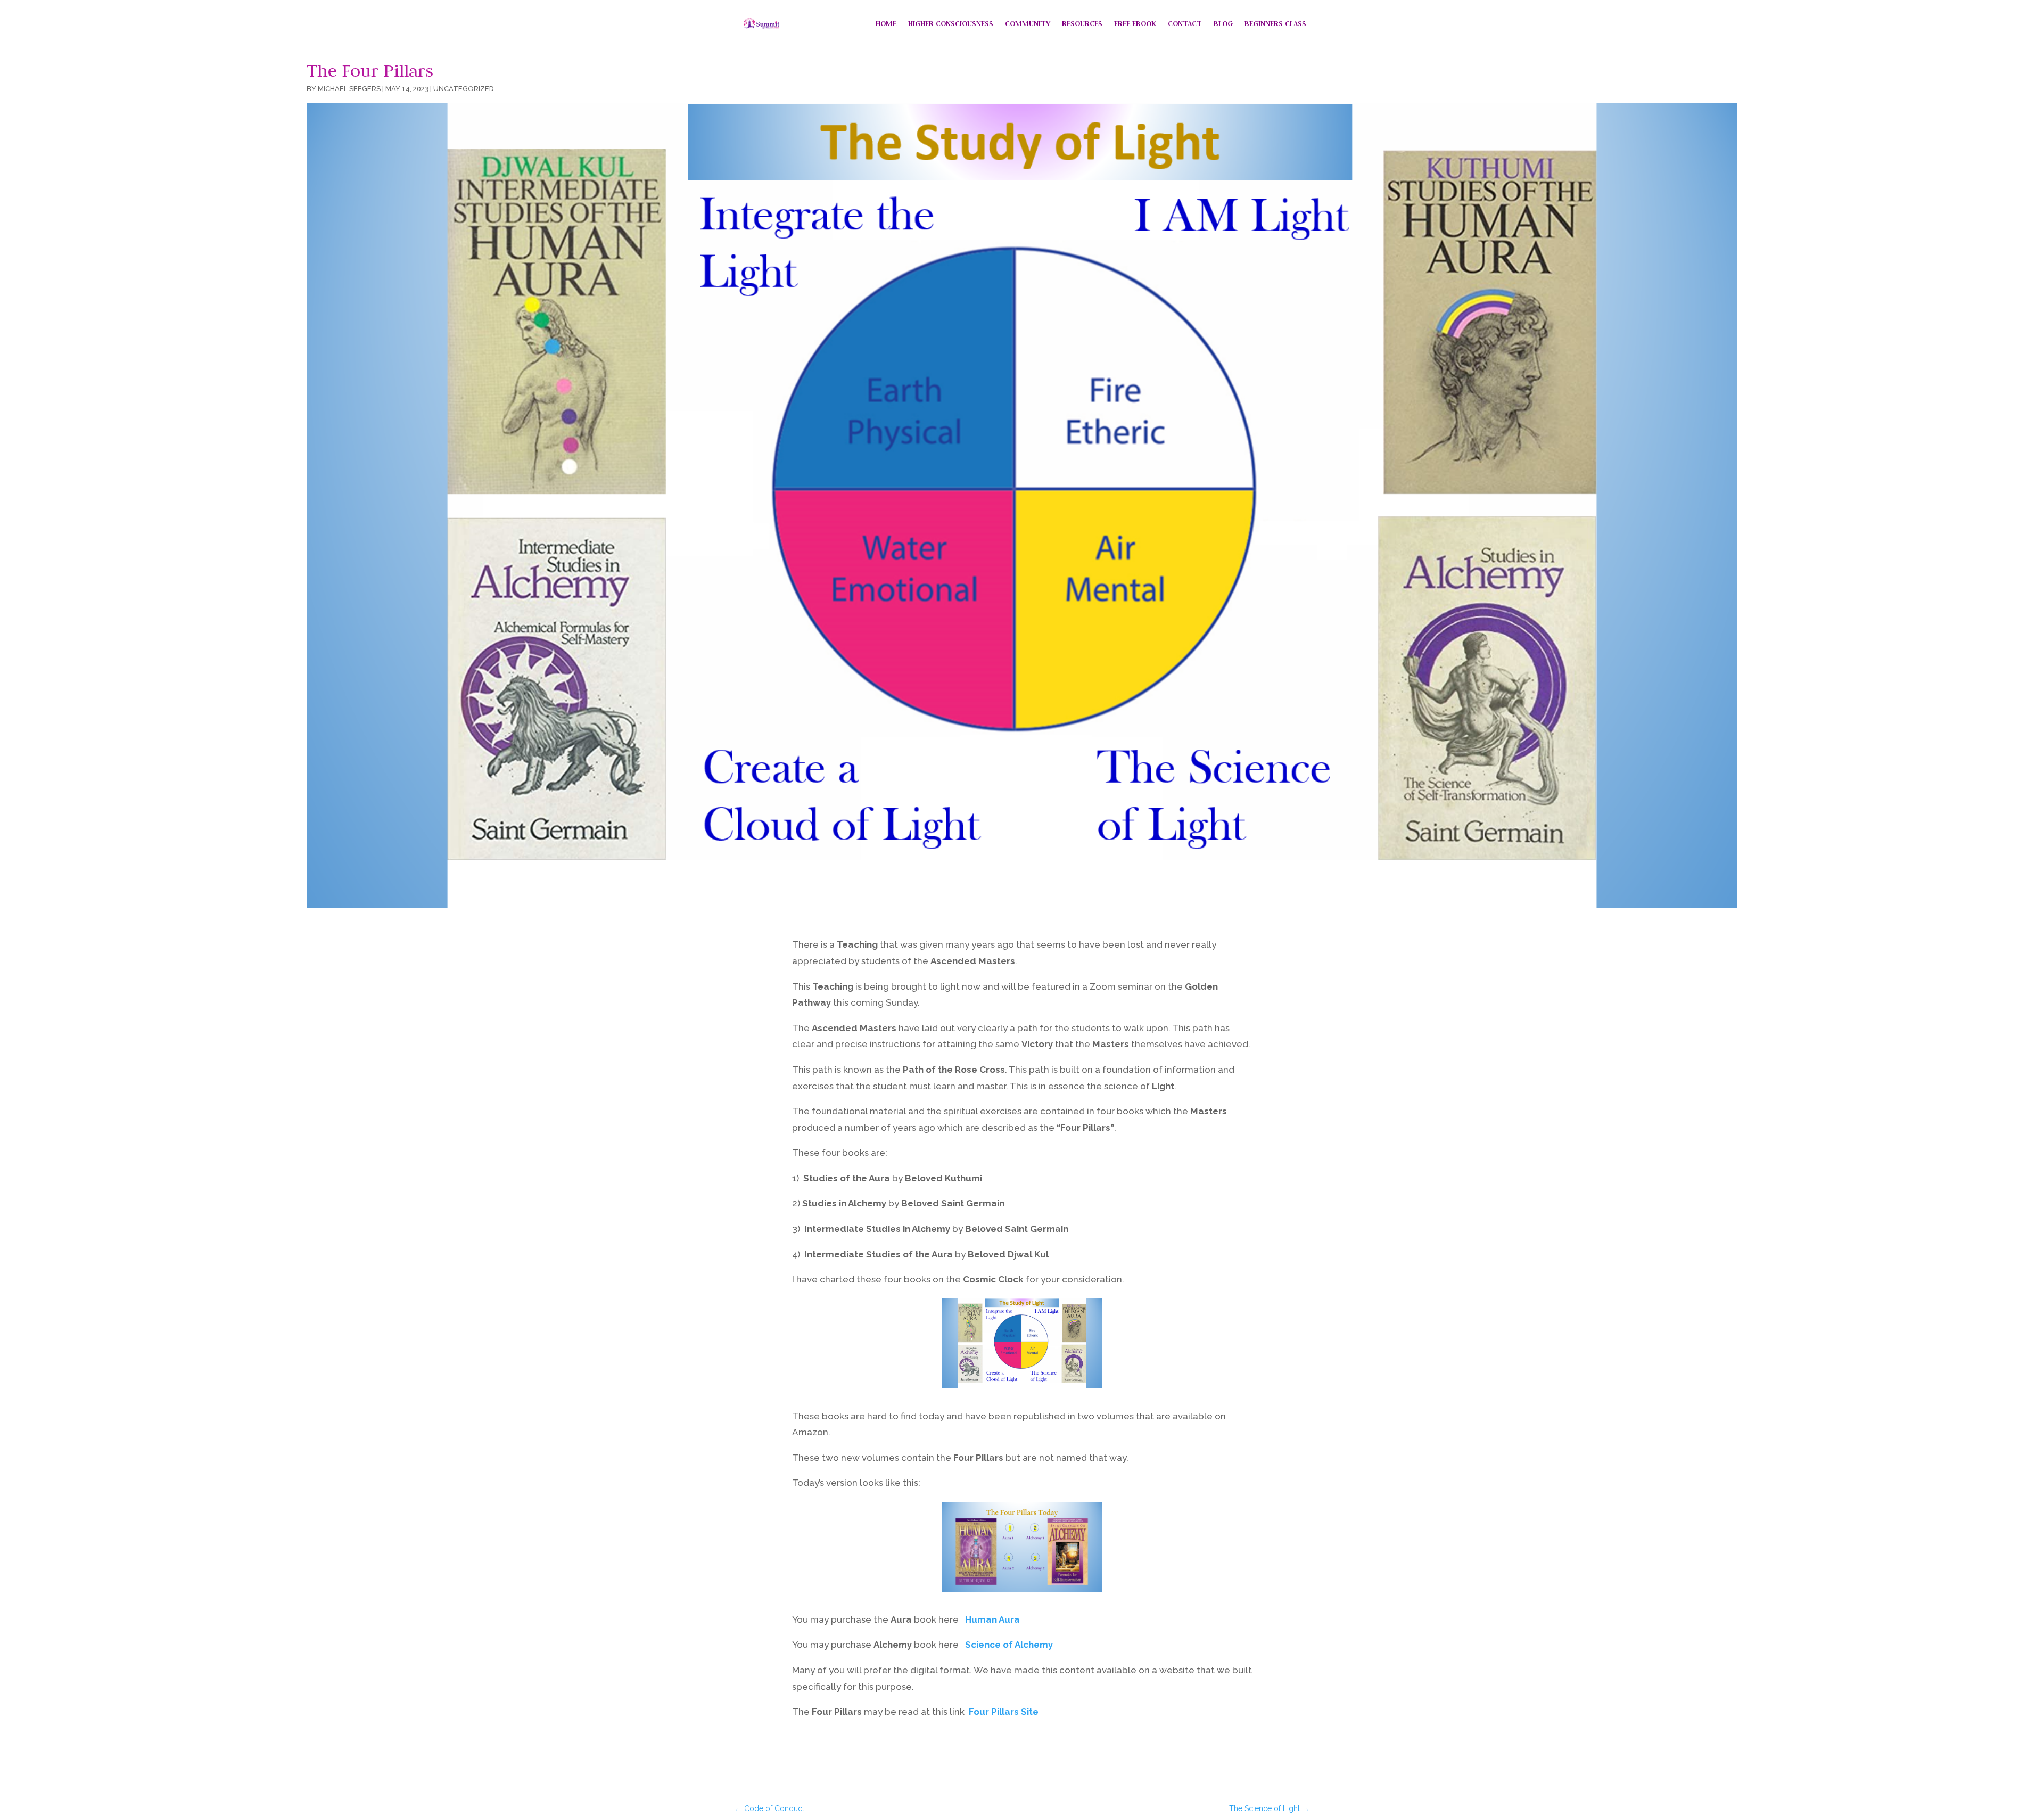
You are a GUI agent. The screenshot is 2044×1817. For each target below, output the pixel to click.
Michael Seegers (349, 89)
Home (886, 23)
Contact (1185, 23)
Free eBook (1135, 23)
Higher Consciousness (951, 23)
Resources (1082, 23)
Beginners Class (1275, 23)
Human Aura (992, 1619)
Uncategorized (464, 89)
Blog (1223, 23)
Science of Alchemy (1009, 1645)
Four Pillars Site (1004, 1712)
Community (1028, 23)
